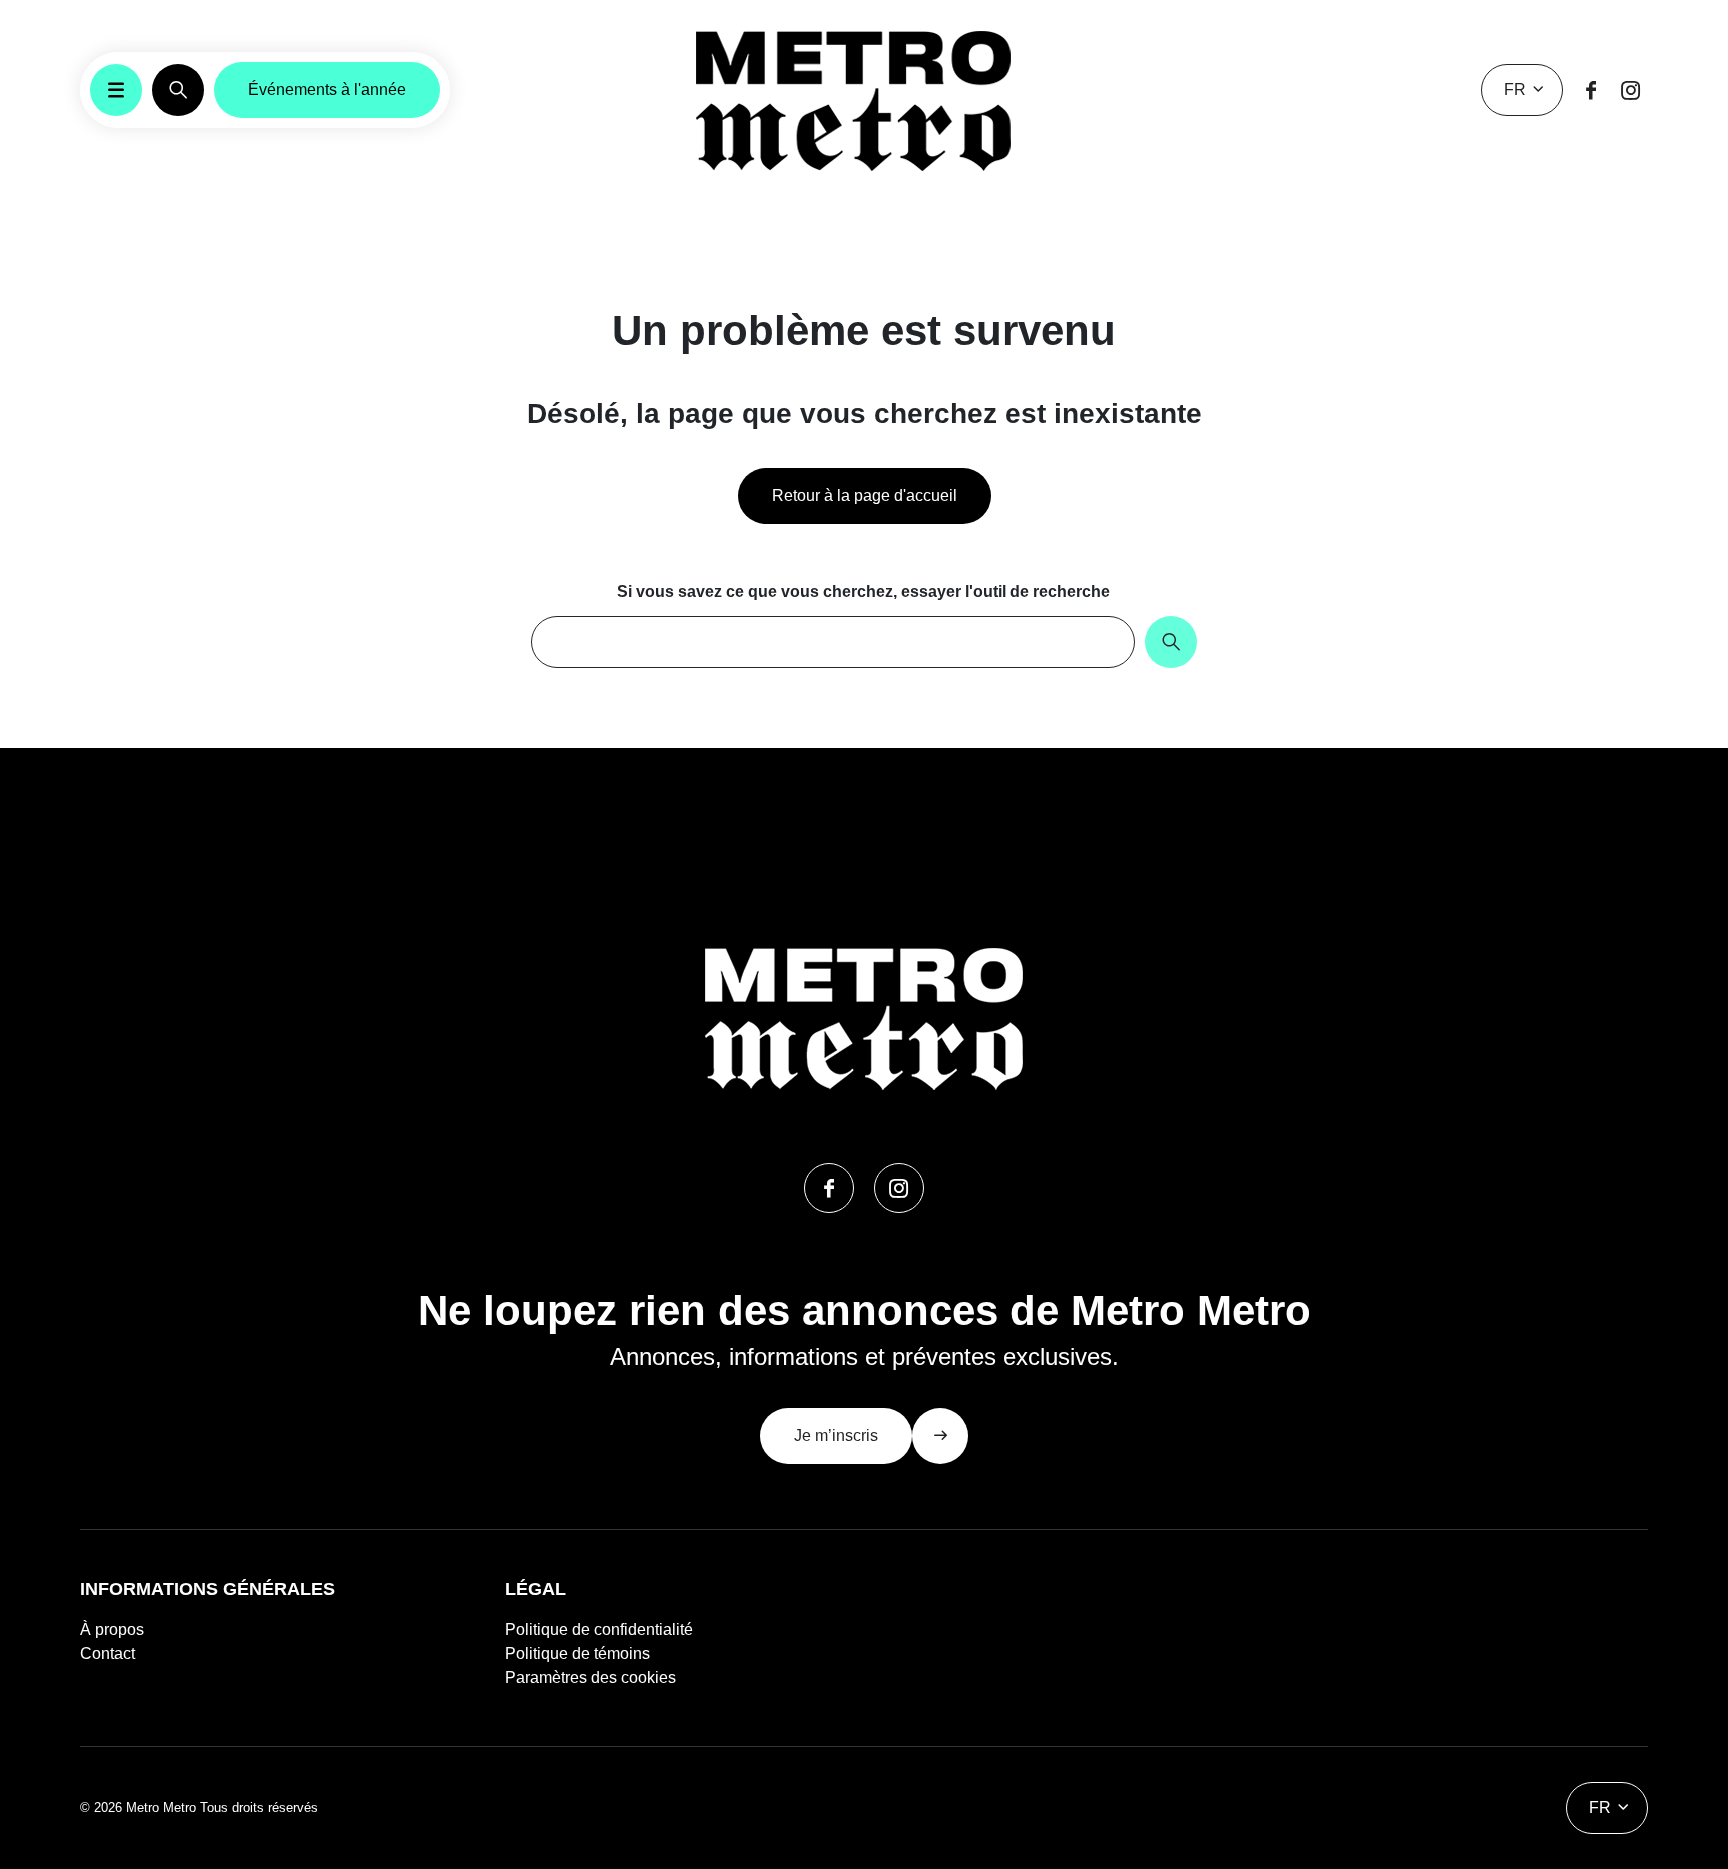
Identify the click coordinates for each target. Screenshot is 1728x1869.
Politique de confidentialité (599, 1629)
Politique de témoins (577, 1653)
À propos (112, 1629)
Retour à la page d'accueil (864, 495)
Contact (107, 1653)
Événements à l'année (327, 89)
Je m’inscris (836, 1435)
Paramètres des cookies (590, 1677)
